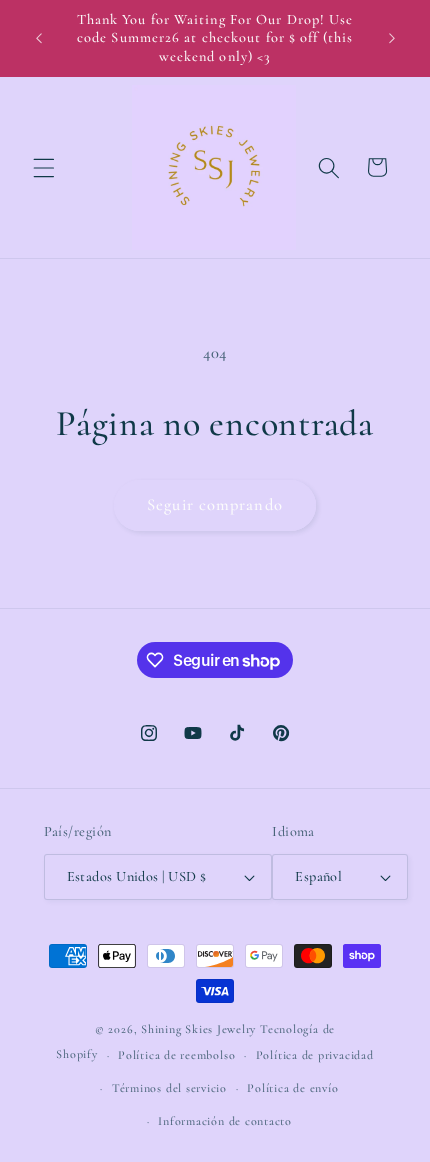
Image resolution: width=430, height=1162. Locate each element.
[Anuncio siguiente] (392, 39)
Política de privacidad (315, 1055)
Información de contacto (225, 1121)
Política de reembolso (176, 1055)
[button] (44, 167)
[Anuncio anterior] (39, 39)
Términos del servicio (169, 1088)
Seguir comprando (215, 505)
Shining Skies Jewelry (198, 1029)
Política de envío (292, 1088)
